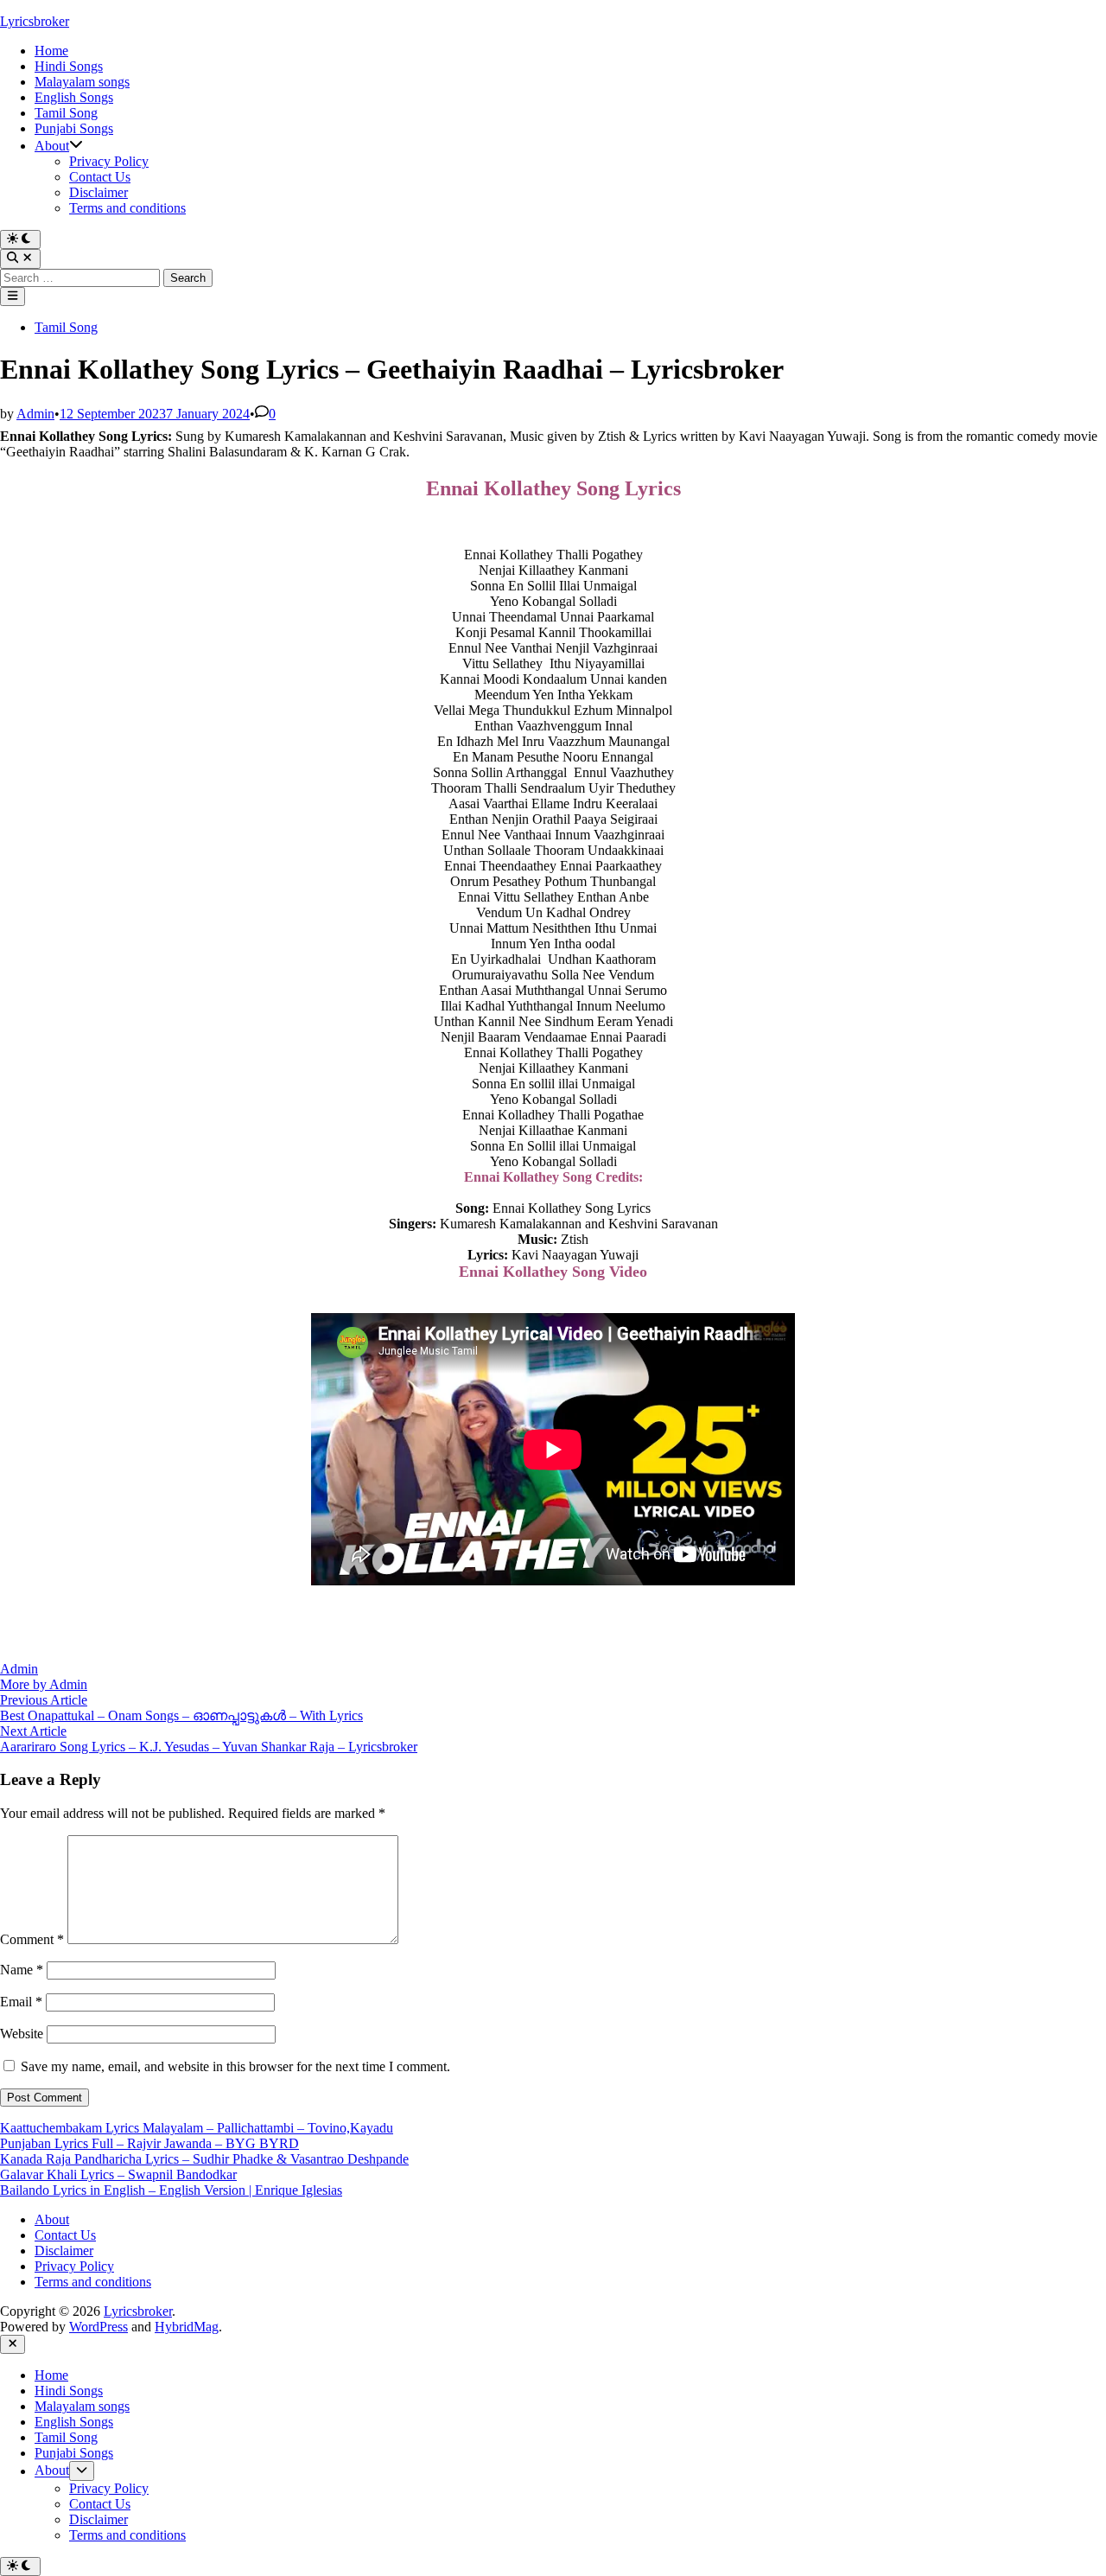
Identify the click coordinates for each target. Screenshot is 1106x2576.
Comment (32, 1939)
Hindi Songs (69, 66)
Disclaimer (99, 192)
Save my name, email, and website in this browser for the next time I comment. (235, 2066)
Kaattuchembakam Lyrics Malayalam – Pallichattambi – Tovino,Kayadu (197, 2128)
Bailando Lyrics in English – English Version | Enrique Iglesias (171, 2190)
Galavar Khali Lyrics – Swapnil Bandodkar (118, 2174)
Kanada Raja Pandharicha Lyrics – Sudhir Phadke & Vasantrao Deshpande (204, 2159)
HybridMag (187, 2327)
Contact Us (100, 177)
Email (21, 2002)
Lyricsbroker (35, 21)
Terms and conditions (127, 208)
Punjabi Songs (74, 128)
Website (22, 2034)
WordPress (99, 2327)
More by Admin (44, 1684)
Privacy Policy (109, 161)
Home (51, 51)
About (52, 146)
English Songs (74, 97)
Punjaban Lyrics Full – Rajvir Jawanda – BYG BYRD (149, 2143)
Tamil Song (66, 113)
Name (22, 1970)
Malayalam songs (82, 82)
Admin (35, 414)
